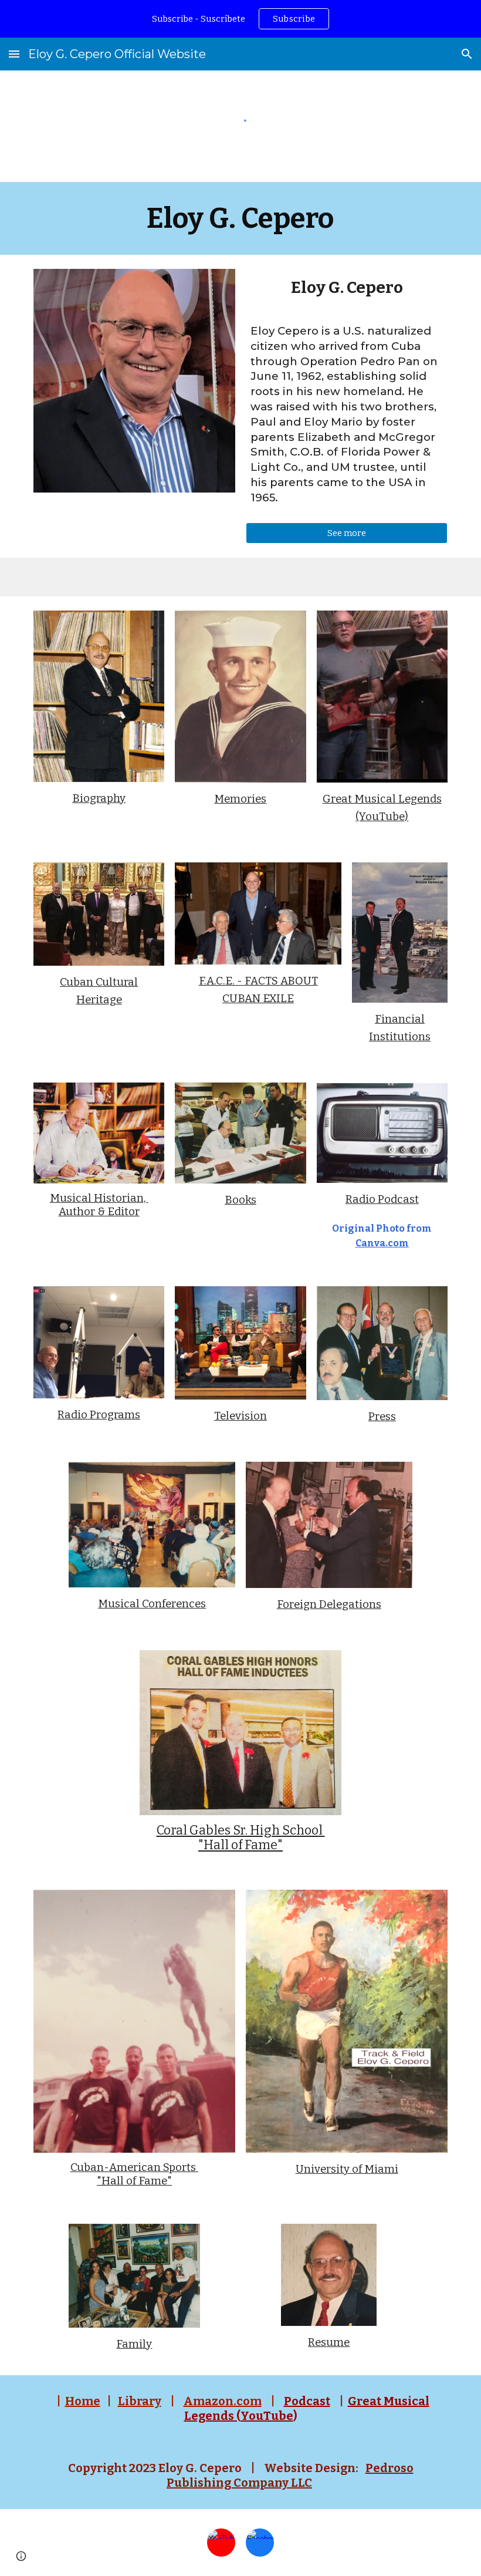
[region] (240, 19)
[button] (14, 54)
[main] (241, 218)
